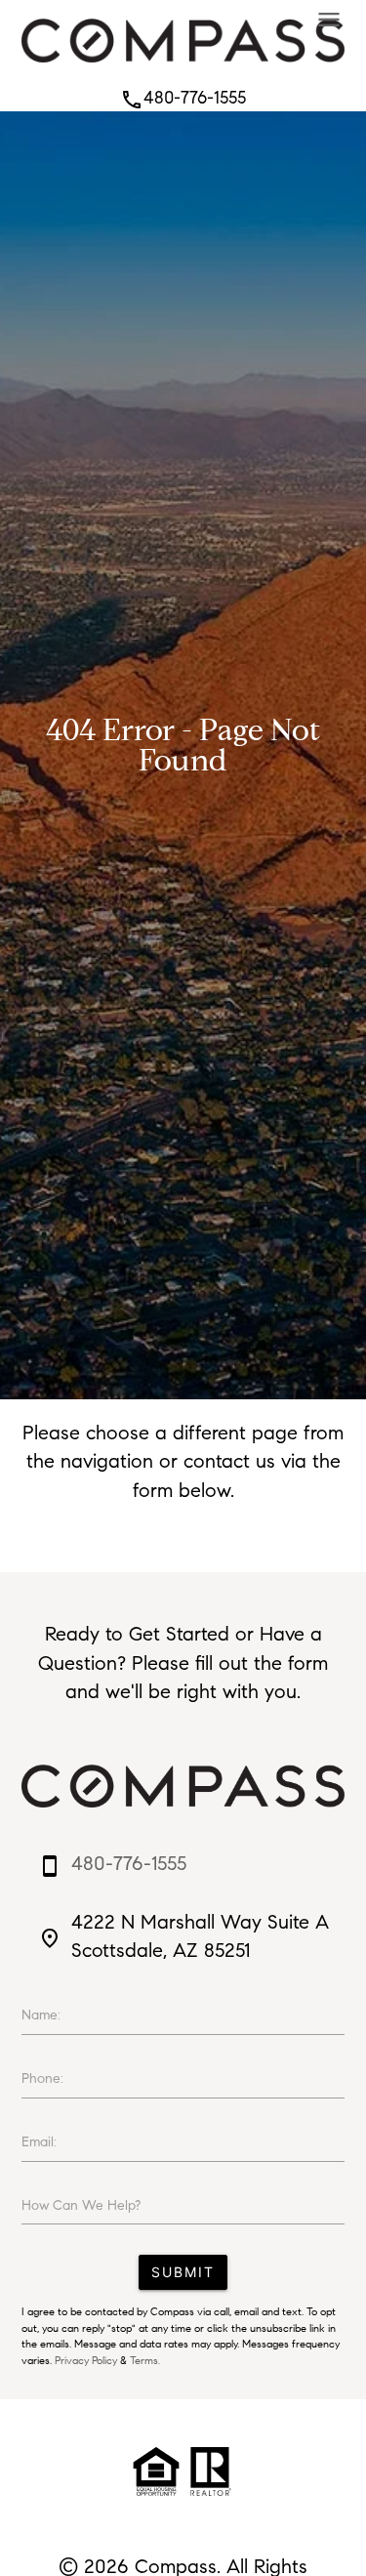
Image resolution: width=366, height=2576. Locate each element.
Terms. (145, 2360)
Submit (183, 2272)
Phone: (42, 2078)
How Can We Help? (81, 2205)
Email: (39, 2142)
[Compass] (183, 67)
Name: (41, 2015)
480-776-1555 (183, 98)
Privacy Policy (86, 2360)
